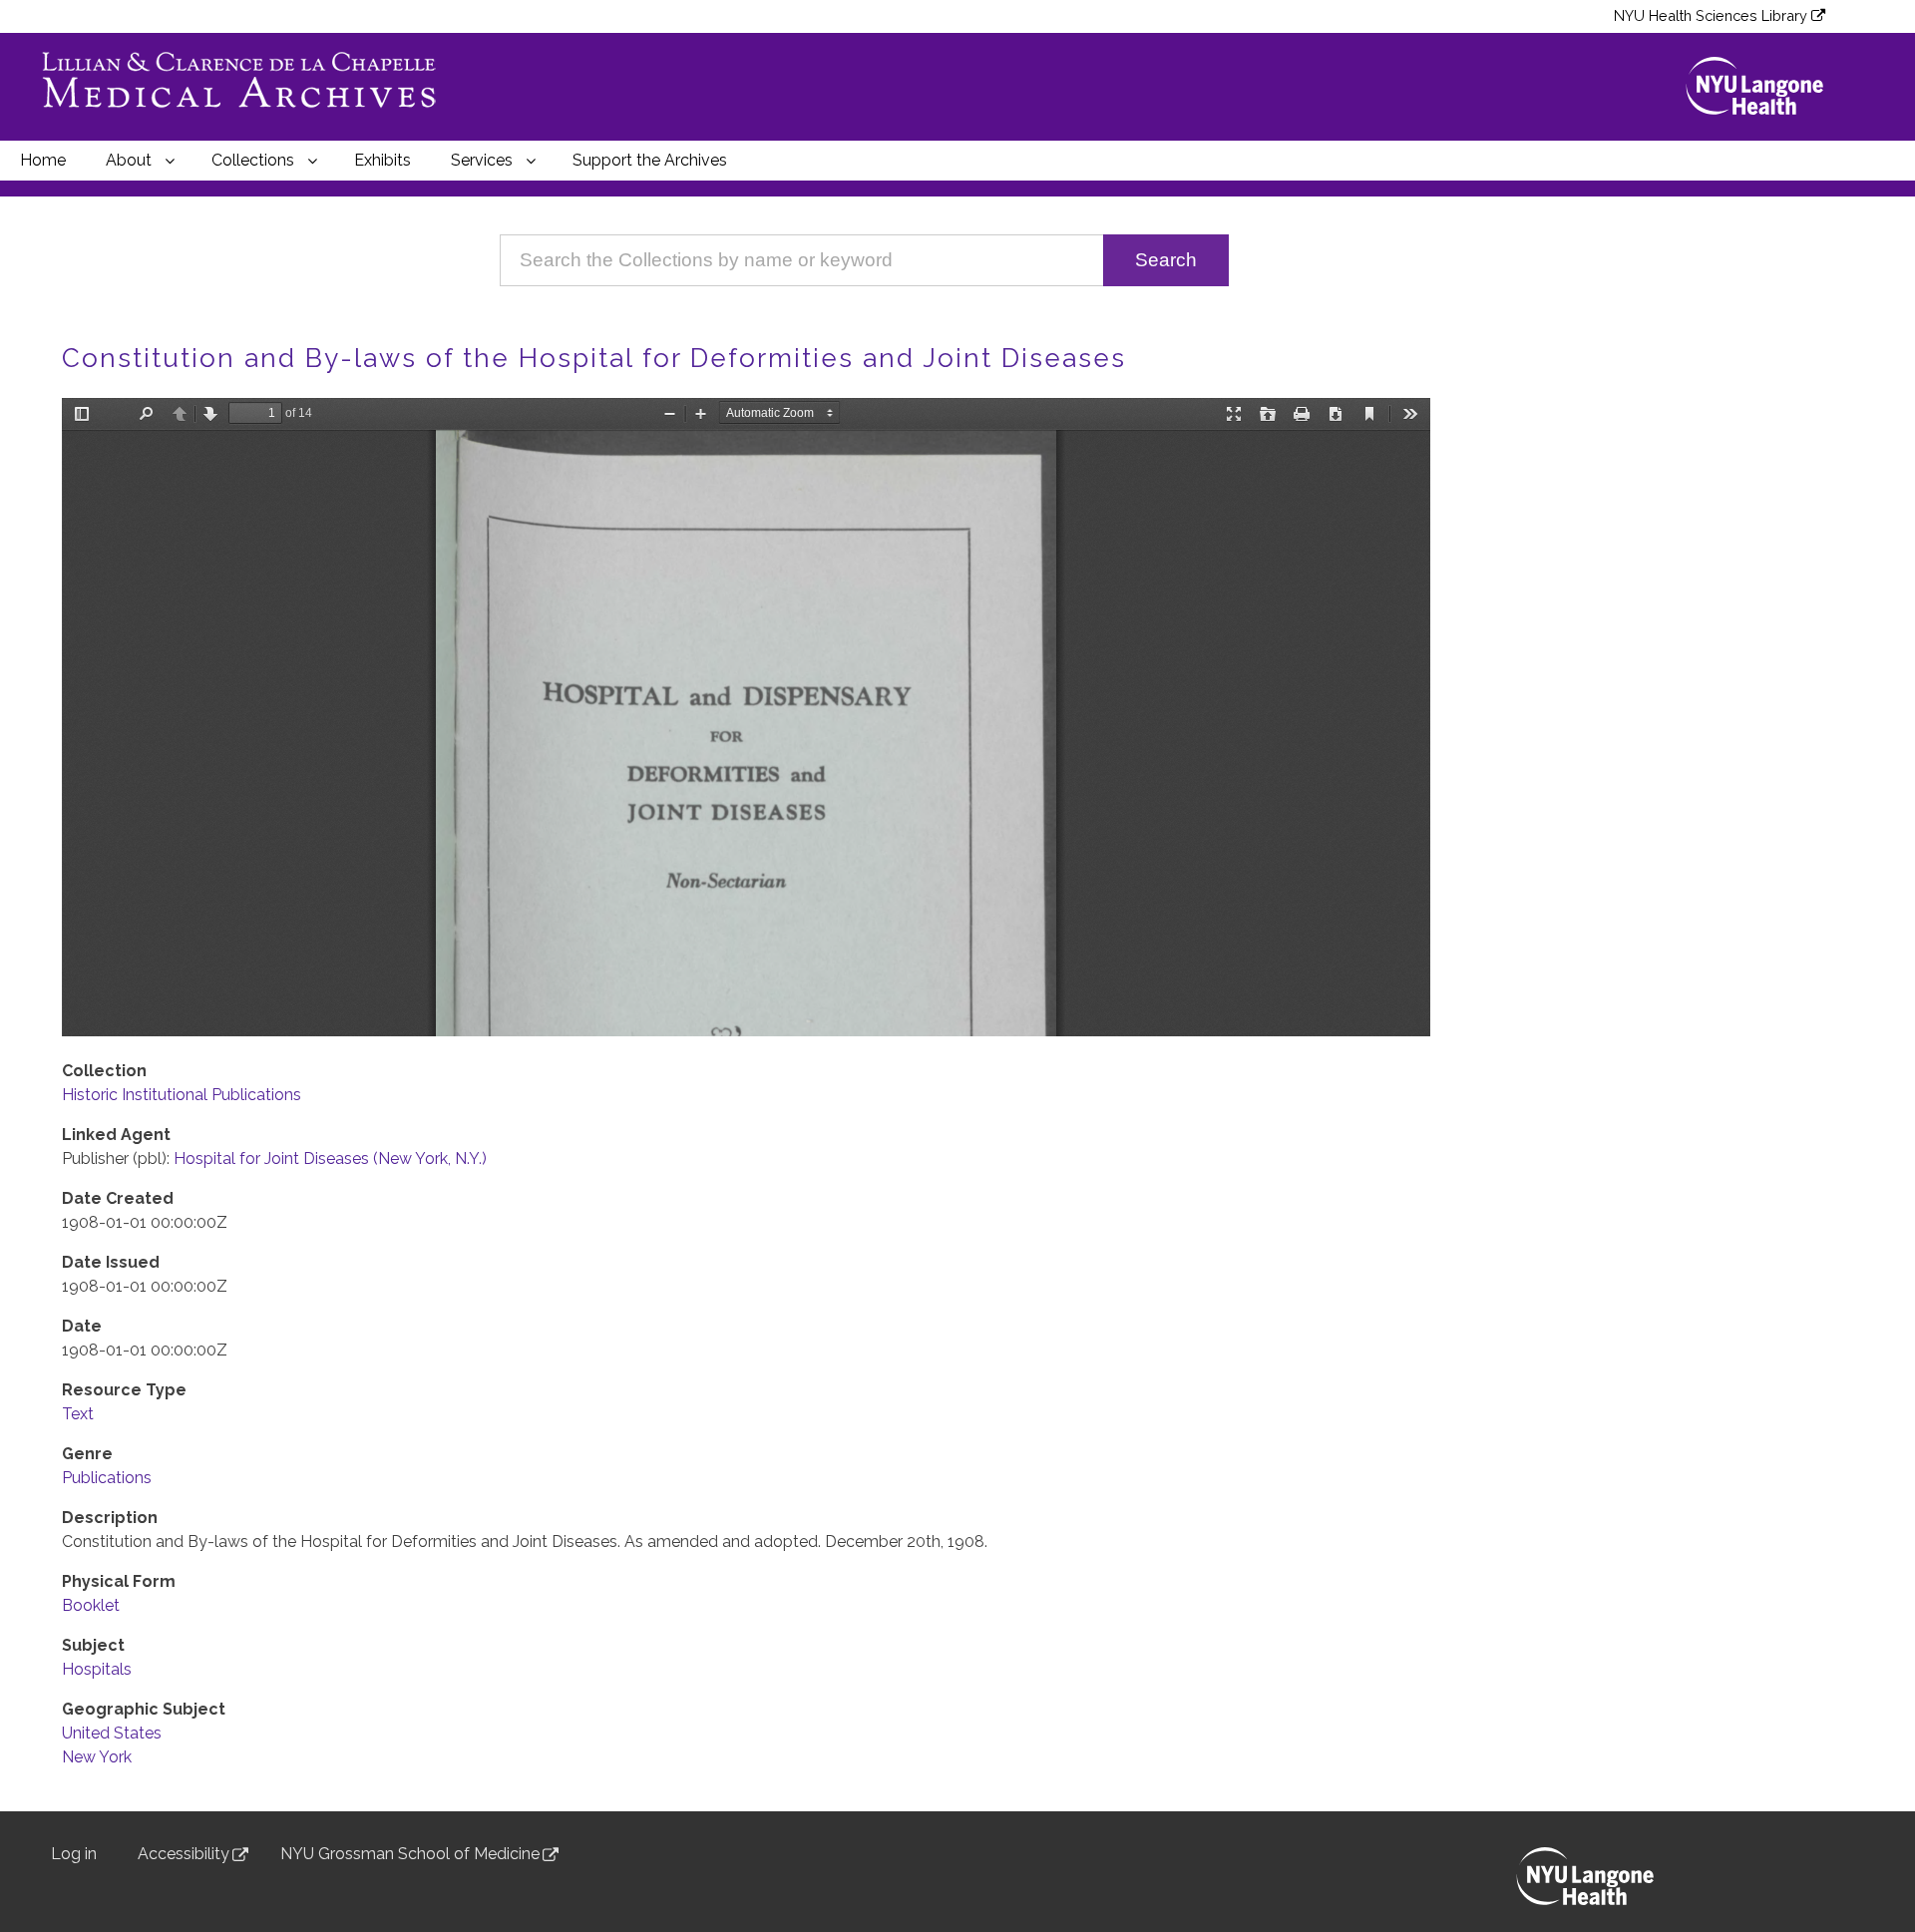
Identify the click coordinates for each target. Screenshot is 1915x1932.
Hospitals (97, 1669)
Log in (74, 1854)
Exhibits (383, 160)
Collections (253, 160)
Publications (107, 1478)
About (129, 160)
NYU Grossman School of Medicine (410, 1854)
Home (43, 160)
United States (112, 1733)
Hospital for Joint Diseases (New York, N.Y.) (330, 1159)
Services (482, 160)
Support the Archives (650, 160)
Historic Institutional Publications (182, 1095)
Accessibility (184, 1854)
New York (97, 1757)
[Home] (249, 87)
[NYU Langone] (1763, 86)
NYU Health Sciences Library (1711, 15)
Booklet (91, 1605)
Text (78, 1414)
